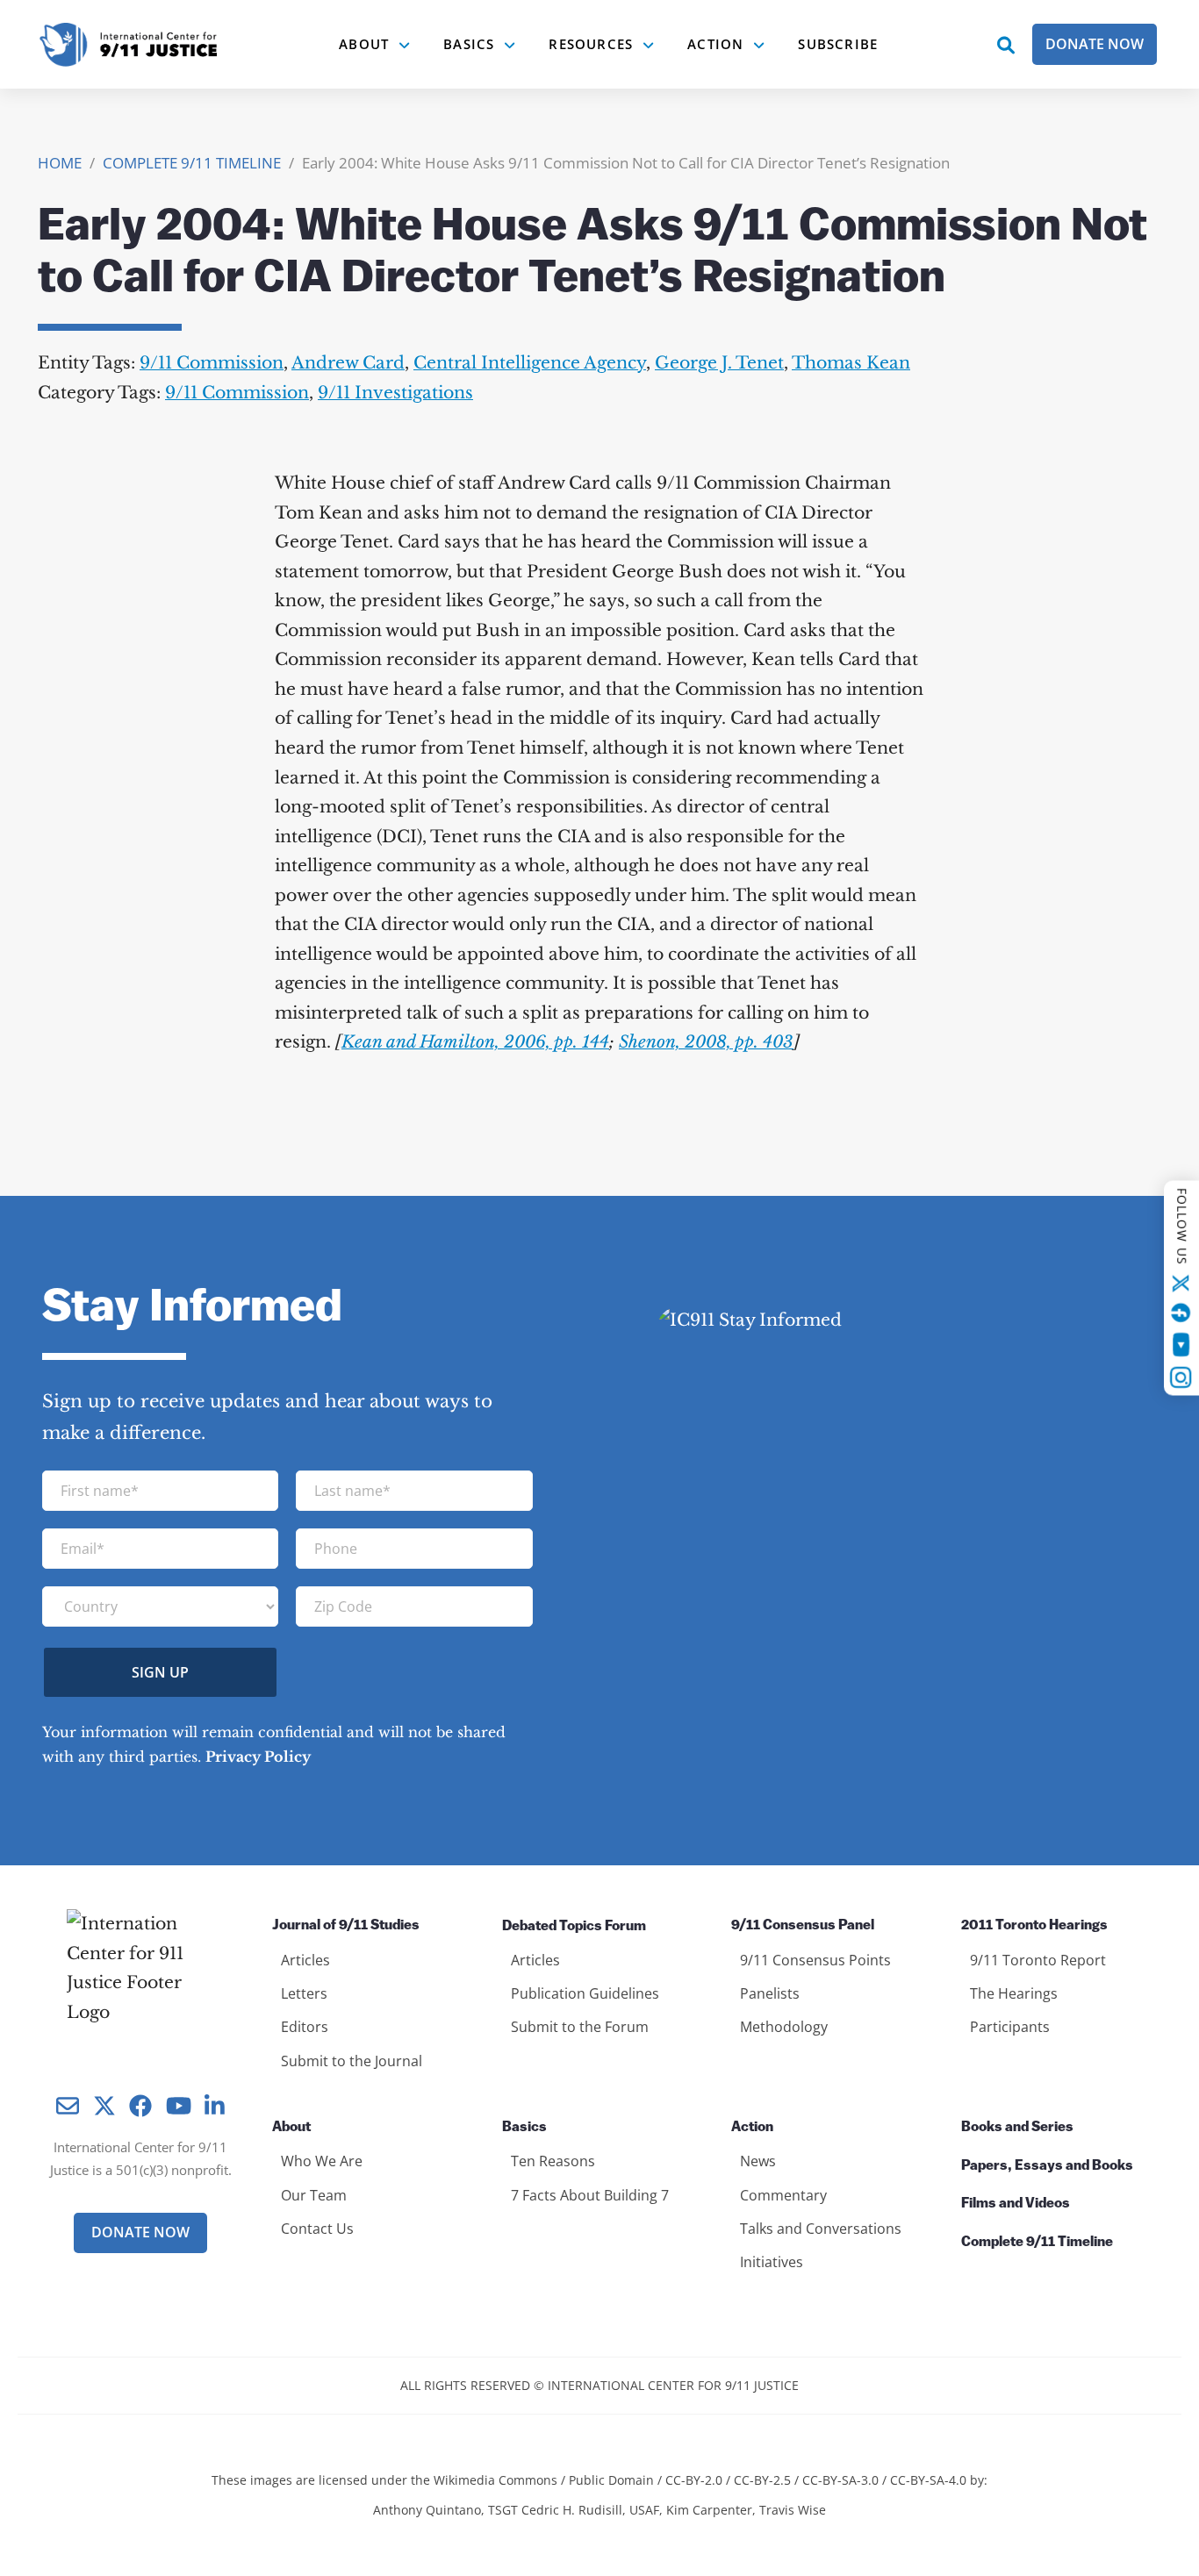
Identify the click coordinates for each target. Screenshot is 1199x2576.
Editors (305, 2027)
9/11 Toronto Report (1038, 1960)
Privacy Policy (258, 1757)
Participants (1010, 2027)
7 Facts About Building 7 (590, 2195)
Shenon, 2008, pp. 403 (706, 1042)
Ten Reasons (553, 2161)
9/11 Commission (212, 363)
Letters (304, 1993)
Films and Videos (1016, 2204)
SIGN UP (160, 1672)
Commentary (783, 2195)
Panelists (770, 1993)
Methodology (784, 2027)
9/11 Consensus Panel (803, 1926)
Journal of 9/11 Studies (346, 1926)
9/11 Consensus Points (815, 1960)
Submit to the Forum (580, 2027)
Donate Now (1095, 44)
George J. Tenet (719, 363)
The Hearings (1014, 1993)
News (758, 2161)
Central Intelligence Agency (530, 363)
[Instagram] (1181, 1377)
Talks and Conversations (821, 2229)
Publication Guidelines (585, 1993)
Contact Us (317, 2229)
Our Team (314, 2195)
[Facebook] (1181, 1313)
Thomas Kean (851, 363)
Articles (305, 1960)
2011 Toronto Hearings (1034, 1926)
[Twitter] (1181, 1284)
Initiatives (772, 2262)
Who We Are (322, 2161)
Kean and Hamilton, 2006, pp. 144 (475, 1042)
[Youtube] (1181, 1345)
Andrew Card (348, 363)
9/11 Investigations (395, 393)
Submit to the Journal (352, 2061)
